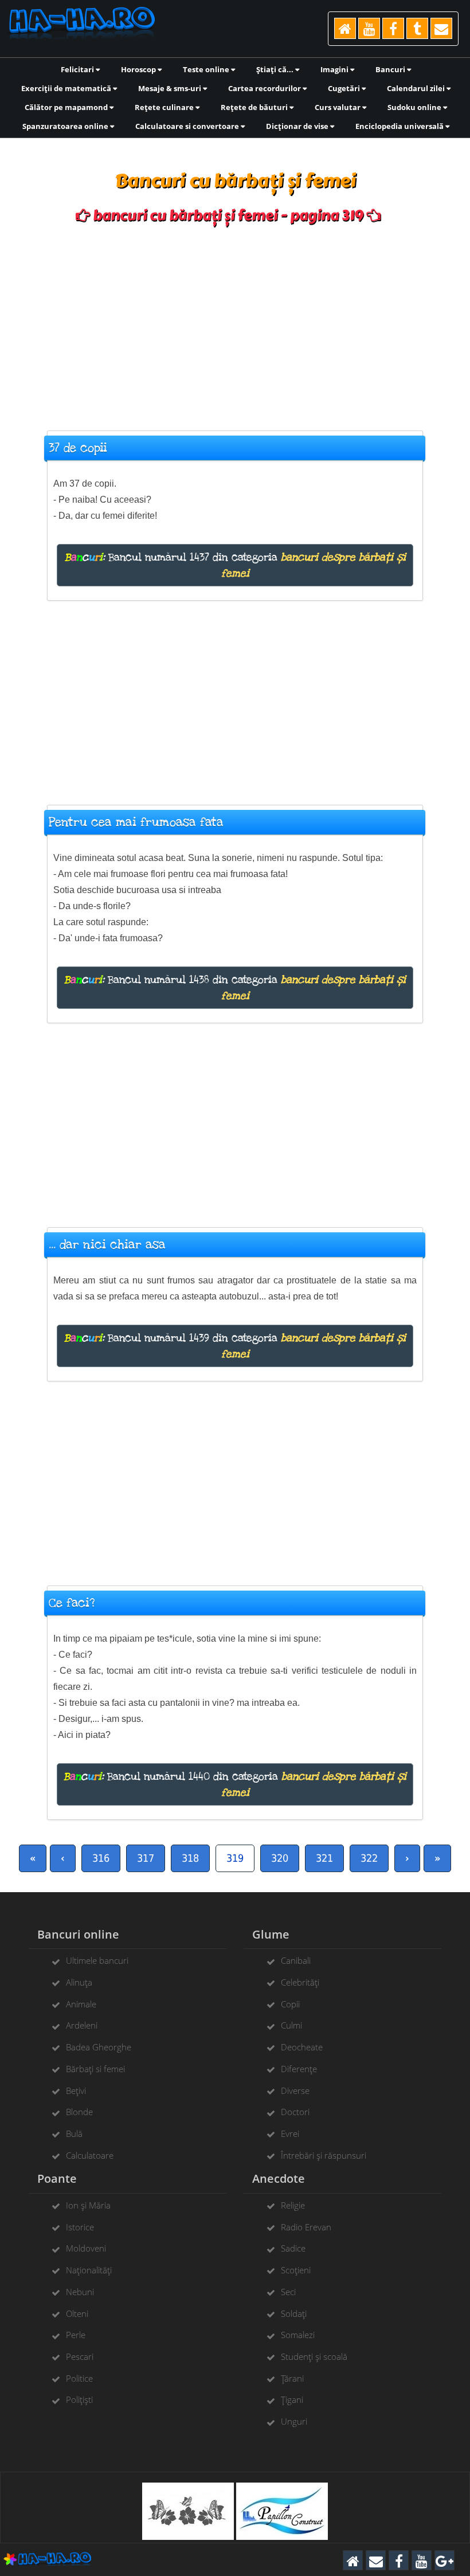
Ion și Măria (88, 2205)
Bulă (74, 2133)
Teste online (207, 69)
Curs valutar (338, 107)
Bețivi (76, 2090)
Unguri (294, 2421)
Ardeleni (82, 2025)
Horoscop (139, 69)
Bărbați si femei (95, 2069)
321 (324, 1858)
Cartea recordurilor (265, 88)
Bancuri (391, 69)
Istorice (80, 2227)
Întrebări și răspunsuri (324, 2155)
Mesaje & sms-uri (171, 88)
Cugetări (345, 88)
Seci (288, 2292)
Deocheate (302, 2047)
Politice (79, 2378)
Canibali (296, 1960)
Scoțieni (296, 2270)
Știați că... (276, 69)
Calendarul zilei (417, 88)
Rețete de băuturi (255, 107)
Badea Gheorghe (99, 2047)
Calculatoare (90, 2155)
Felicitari (78, 69)
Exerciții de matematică (67, 88)
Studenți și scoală (314, 2356)
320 (280, 1858)
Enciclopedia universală (400, 126)
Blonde (79, 2112)
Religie (293, 2205)
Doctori (295, 2112)
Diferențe (299, 2069)
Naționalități (89, 2270)
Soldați (294, 2313)
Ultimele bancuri (97, 1960)
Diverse (295, 2090)
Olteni (77, 2313)
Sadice (293, 2248)
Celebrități (300, 1982)
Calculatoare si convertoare (188, 126)
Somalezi (298, 2335)
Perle (76, 2335)
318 (190, 1858)
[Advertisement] (235, 322)
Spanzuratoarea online (66, 126)
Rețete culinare (165, 107)
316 (101, 1858)
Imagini (335, 69)
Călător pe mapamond (67, 107)
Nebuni (80, 2292)
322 (369, 1858)
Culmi (291, 2025)
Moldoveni (86, 2248)
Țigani (292, 2399)
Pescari (80, 2356)
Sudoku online (415, 107)
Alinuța (79, 1982)
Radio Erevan (306, 2227)
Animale (81, 2004)
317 (146, 1858)
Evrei (290, 2133)
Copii (290, 2004)
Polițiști (79, 2399)
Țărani (292, 2378)
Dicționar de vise (298, 126)
